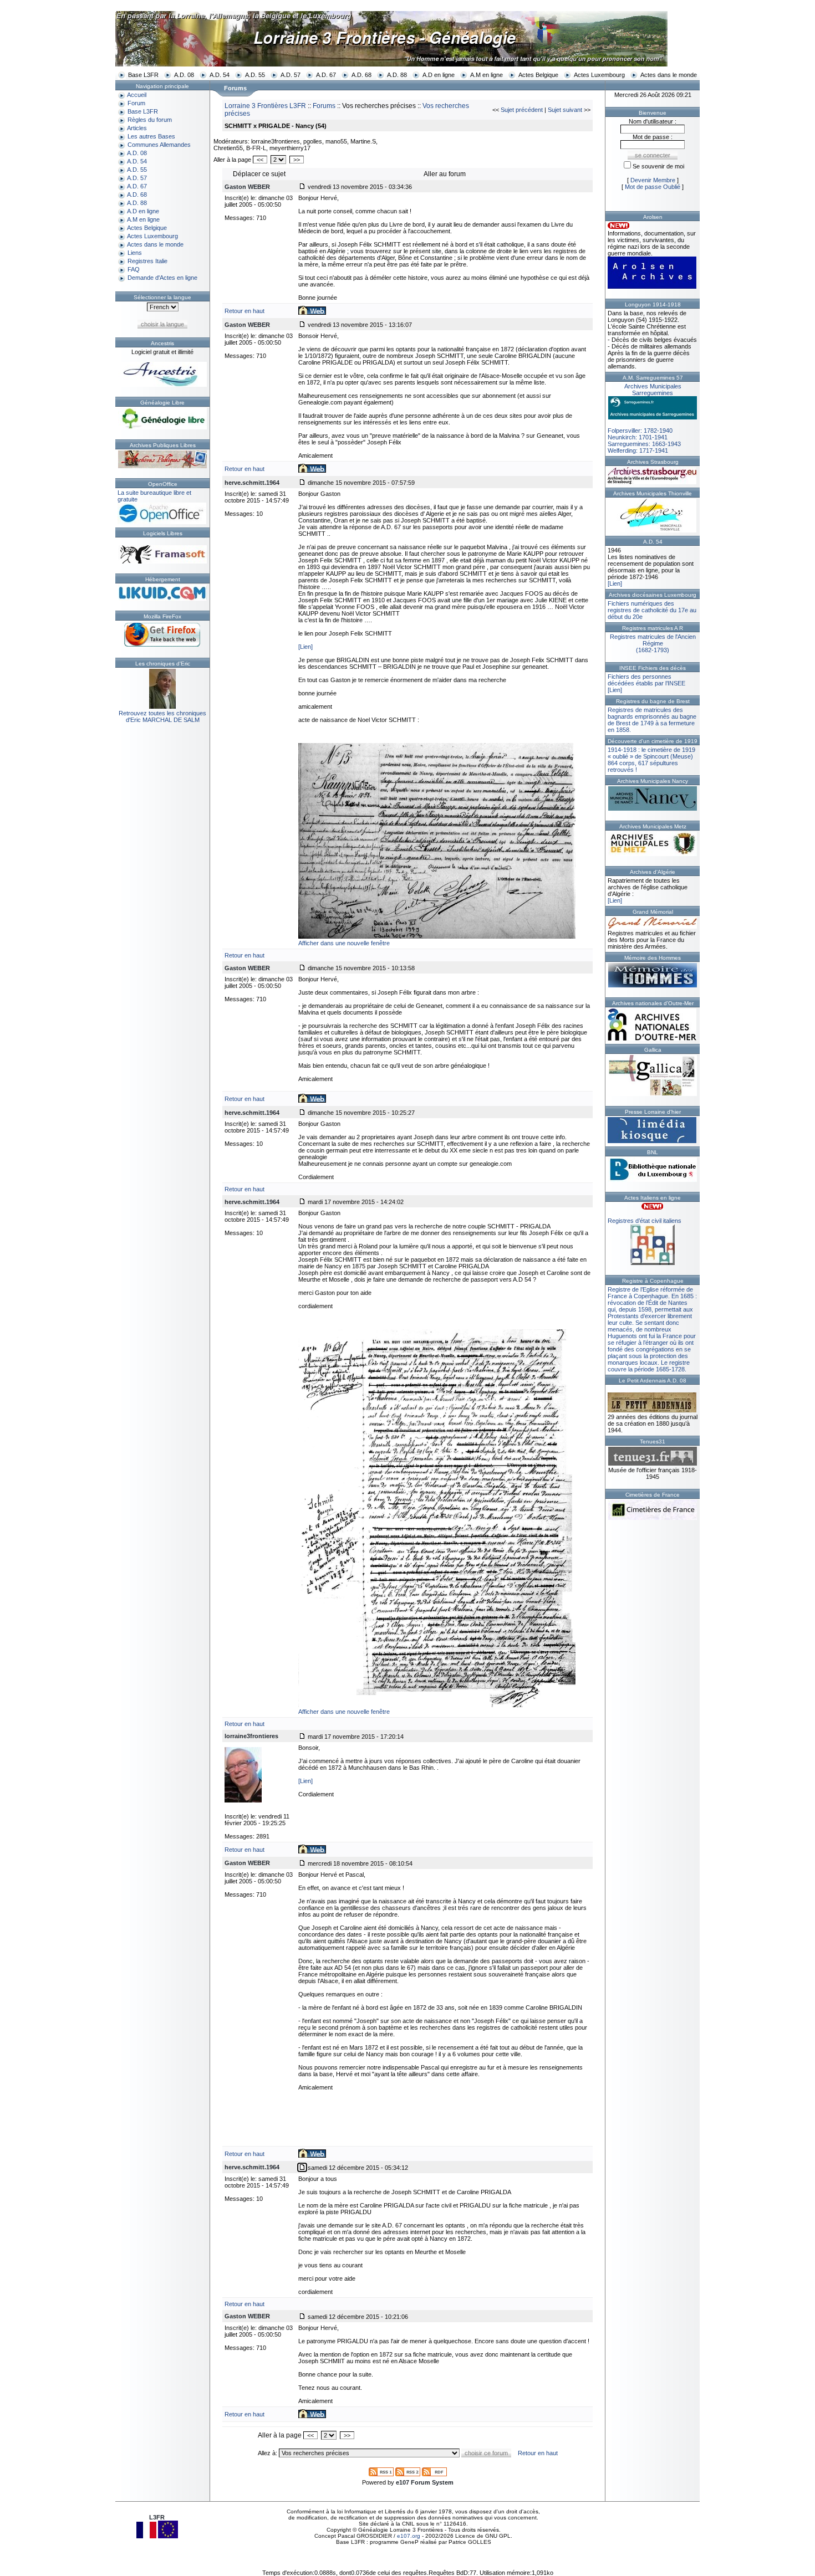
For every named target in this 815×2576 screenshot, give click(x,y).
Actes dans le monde (669, 75)
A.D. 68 (361, 75)
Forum (136, 103)
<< (260, 160)
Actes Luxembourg (599, 75)
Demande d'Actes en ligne (162, 278)
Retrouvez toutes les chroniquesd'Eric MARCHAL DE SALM (162, 716)
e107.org (409, 2536)
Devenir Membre (653, 180)
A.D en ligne (439, 75)
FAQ (134, 269)
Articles (137, 128)
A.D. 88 (397, 75)
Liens (135, 253)
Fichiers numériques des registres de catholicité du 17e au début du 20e (652, 610)
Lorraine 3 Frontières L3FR (265, 106)
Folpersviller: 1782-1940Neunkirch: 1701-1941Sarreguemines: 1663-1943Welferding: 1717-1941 (645, 418)
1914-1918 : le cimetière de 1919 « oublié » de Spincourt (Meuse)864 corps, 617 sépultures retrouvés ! (651, 760)
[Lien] (305, 647)
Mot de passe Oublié (653, 187)
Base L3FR (143, 75)
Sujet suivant (565, 110)
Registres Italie (147, 261)
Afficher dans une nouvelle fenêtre (344, 943)
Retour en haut (244, 311)
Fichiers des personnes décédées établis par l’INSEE (646, 680)
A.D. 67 (326, 75)
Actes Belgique (538, 75)
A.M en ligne (487, 75)
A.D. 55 (255, 75)
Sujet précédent (522, 110)
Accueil (137, 95)
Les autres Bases (151, 136)
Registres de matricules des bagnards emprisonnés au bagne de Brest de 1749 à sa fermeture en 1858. (652, 720)
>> (297, 160)
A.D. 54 (220, 75)
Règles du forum (150, 120)
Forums (324, 106)
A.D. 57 (291, 75)
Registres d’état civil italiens (645, 1221)
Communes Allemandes (159, 145)
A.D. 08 (184, 75)
